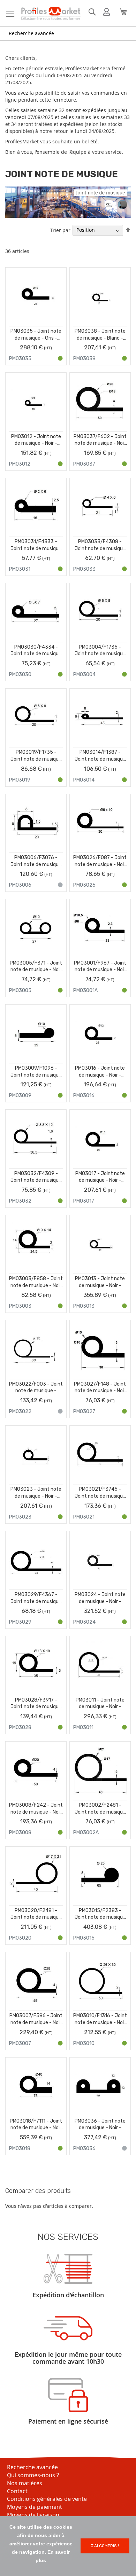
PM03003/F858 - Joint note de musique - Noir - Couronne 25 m (36, 1282)
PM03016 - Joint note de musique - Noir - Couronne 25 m (100, 1072)
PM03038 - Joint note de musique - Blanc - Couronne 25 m (100, 335)
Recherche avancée (31, 33)
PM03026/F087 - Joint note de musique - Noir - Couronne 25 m (100, 861)
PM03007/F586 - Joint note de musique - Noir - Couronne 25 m (36, 2019)
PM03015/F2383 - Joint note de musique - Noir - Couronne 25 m (100, 1914)
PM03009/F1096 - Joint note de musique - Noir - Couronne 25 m (36, 1072)
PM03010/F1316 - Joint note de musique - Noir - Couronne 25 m (100, 2019)
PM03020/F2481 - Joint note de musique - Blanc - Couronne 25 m (36, 1914)
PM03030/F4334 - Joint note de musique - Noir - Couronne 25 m (36, 651)
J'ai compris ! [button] (105, 2546)
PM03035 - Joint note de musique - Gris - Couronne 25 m (36, 335)
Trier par (60, 230)
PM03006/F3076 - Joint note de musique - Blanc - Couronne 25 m (36, 861)
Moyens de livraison (33, 2515)
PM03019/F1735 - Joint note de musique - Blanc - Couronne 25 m (36, 756)
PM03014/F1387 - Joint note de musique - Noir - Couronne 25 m (100, 756)
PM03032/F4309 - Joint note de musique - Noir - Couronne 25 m (36, 1177)
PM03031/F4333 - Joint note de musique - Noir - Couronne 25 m (36, 545)
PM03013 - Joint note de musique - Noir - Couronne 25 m (100, 1282)
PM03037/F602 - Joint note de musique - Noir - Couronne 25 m (100, 440)
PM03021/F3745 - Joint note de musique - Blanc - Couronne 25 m (100, 1493)
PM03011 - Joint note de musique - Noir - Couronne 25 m (100, 1704)
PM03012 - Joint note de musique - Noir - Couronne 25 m (36, 440)
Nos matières (25, 2483)
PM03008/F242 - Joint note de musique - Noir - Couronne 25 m (36, 1809)
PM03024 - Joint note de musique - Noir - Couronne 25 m (100, 1598)
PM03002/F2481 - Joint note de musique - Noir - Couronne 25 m (100, 1809)
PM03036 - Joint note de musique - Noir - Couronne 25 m (100, 2125)
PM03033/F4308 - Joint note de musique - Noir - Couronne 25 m (100, 545)
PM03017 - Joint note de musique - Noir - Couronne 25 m (100, 1177)
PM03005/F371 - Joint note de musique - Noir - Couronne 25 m (36, 967)
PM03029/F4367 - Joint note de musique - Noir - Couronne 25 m (36, 1598)
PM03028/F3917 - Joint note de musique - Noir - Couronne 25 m (36, 1704)
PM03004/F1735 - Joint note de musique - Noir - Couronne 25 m (100, 651)
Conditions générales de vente (47, 2499)
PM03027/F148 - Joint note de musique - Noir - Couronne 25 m (100, 1388)
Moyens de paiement (35, 2507)
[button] (59, 281)
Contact (17, 2491)
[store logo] (51, 13)
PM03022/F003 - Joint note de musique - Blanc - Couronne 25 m (36, 1388)
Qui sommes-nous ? (33, 2475)
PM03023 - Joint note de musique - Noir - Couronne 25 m (36, 1493)
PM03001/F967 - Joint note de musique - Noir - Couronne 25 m (100, 967)
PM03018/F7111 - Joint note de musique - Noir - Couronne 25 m (36, 2125)
